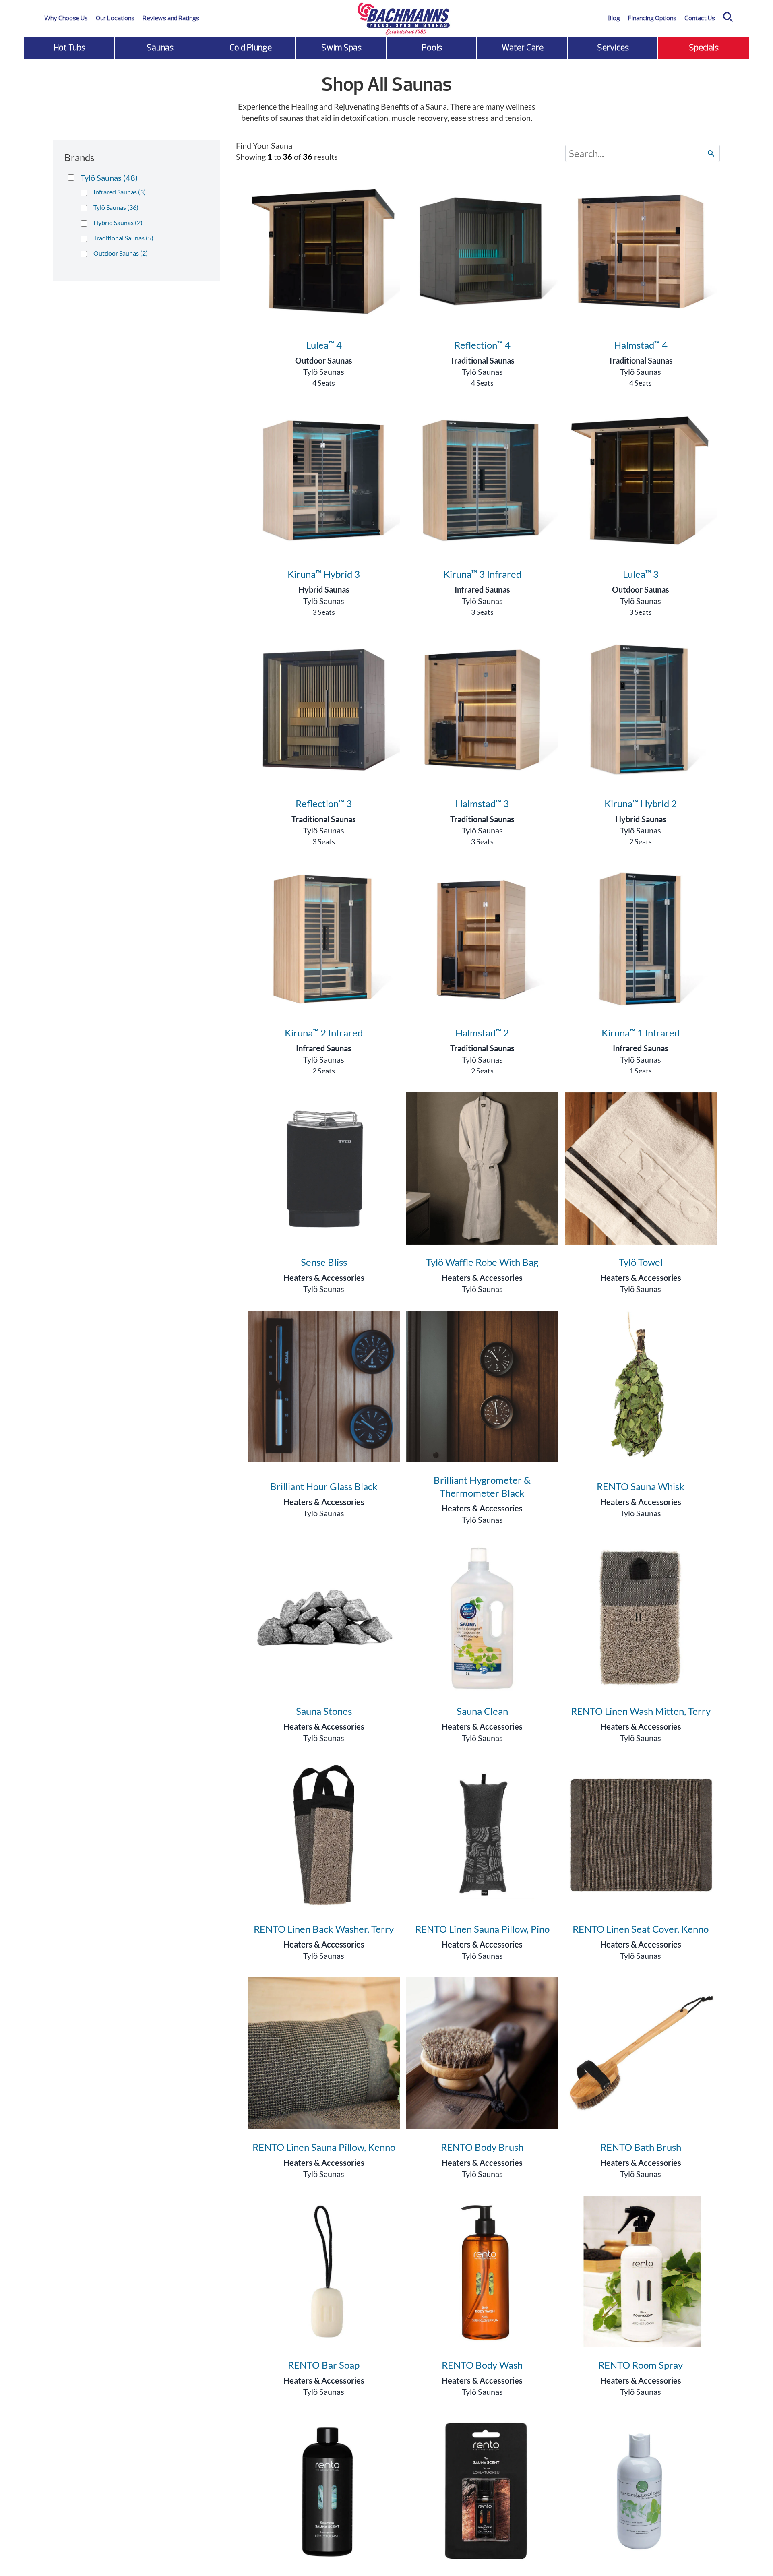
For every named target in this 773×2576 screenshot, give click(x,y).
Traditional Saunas (482, 360)
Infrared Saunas (482, 589)
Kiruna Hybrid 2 (641, 803)
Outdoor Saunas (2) (121, 253)
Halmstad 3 (482, 803)
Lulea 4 (324, 345)
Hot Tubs (69, 48)
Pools (432, 48)
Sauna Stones (324, 1711)
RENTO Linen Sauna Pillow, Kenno (324, 2147)
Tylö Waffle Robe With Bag (482, 1262)
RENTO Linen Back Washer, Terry (324, 1929)
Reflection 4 (482, 345)
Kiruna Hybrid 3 (324, 574)
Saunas (160, 48)
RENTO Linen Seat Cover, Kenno (641, 1929)
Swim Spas (341, 48)
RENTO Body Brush (482, 2147)
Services (613, 48)
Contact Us (700, 18)
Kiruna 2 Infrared (324, 1033)
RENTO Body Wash (482, 2365)
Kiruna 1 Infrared (641, 1033)
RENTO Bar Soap (324, 2365)
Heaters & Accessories (324, 1278)
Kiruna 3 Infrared (482, 574)
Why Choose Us (66, 18)
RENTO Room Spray (641, 2365)
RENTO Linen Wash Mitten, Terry (641, 1711)
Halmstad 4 (641, 345)
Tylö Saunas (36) (116, 207)
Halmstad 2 (482, 1033)
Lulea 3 (641, 574)
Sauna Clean (482, 1711)
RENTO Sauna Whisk (641, 1486)
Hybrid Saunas (324, 589)
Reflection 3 (324, 803)
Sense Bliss (324, 1262)
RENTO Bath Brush (641, 2147)
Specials (704, 48)
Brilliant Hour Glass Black (324, 1486)
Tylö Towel (641, 1262)
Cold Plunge (251, 48)
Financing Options (652, 18)
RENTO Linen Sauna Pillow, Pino (482, 1929)
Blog (614, 18)
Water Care (523, 48)
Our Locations (115, 18)
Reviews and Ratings (171, 18)
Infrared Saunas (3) (120, 192)
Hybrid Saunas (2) (118, 222)
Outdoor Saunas (324, 360)
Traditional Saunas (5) (123, 238)
